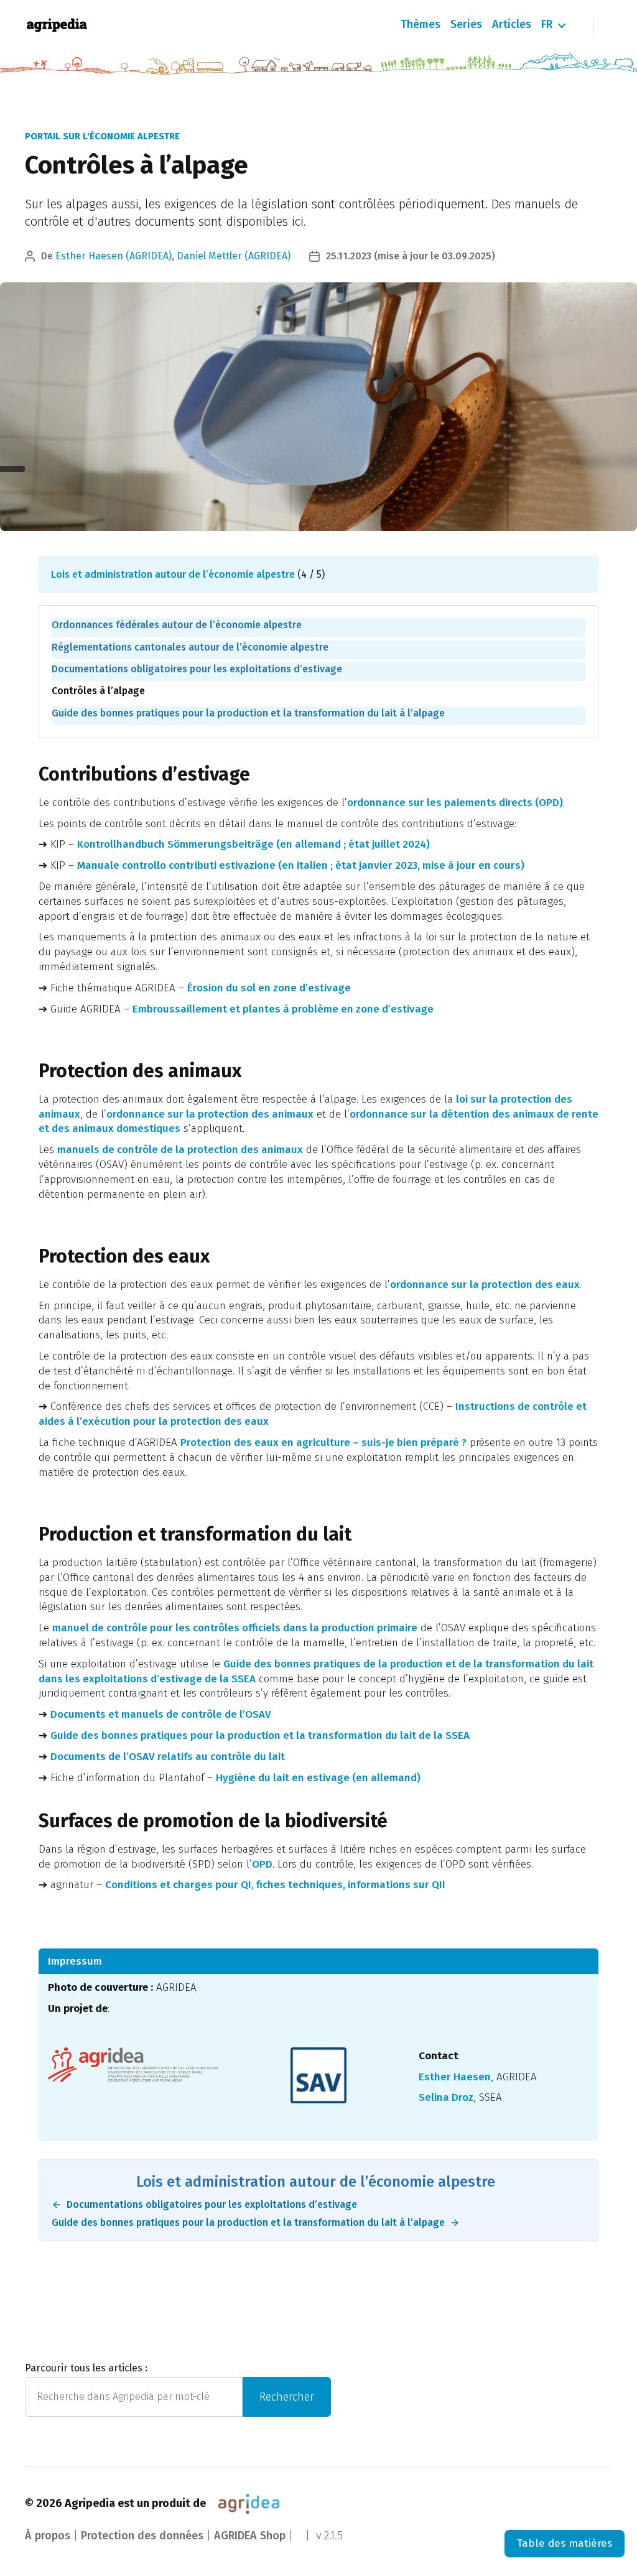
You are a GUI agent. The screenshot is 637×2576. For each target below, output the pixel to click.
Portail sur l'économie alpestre (102, 136)
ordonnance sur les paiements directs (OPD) (455, 803)
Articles (512, 25)
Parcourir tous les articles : (86, 2368)
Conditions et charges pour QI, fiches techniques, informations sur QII (275, 1885)
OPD (262, 1864)
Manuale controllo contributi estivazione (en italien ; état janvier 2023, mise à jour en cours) (301, 865)
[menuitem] (547, 25)
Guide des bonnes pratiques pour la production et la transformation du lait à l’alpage (248, 713)
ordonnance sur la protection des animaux (210, 1114)
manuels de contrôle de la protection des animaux (180, 1150)
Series (466, 25)
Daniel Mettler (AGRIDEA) (234, 256)
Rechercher (287, 2397)
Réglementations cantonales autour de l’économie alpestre (190, 647)
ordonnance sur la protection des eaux (485, 1285)
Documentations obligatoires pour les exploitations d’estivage (197, 669)
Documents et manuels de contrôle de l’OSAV (161, 1714)
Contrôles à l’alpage (98, 691)
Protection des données (142, 2536)
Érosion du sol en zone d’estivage (269, 988)
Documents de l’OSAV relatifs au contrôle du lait (168, 1757)
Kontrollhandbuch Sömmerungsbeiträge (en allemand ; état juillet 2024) (253, 844)
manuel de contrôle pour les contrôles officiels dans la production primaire (235, 1628)
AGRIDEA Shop (250, 2536)
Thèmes (421, 25)
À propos (48, 2536)
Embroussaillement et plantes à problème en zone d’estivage (283, 1009)
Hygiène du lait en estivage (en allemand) (318, 1778)
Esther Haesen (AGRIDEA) (114, 256)
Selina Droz (446, 2097)
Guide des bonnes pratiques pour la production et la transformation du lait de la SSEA (260, 1735)
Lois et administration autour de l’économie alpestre (173, 574)
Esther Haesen (455, 2077)
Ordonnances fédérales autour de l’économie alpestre (177, 625)
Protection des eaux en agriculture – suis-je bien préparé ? (323, 1443)
